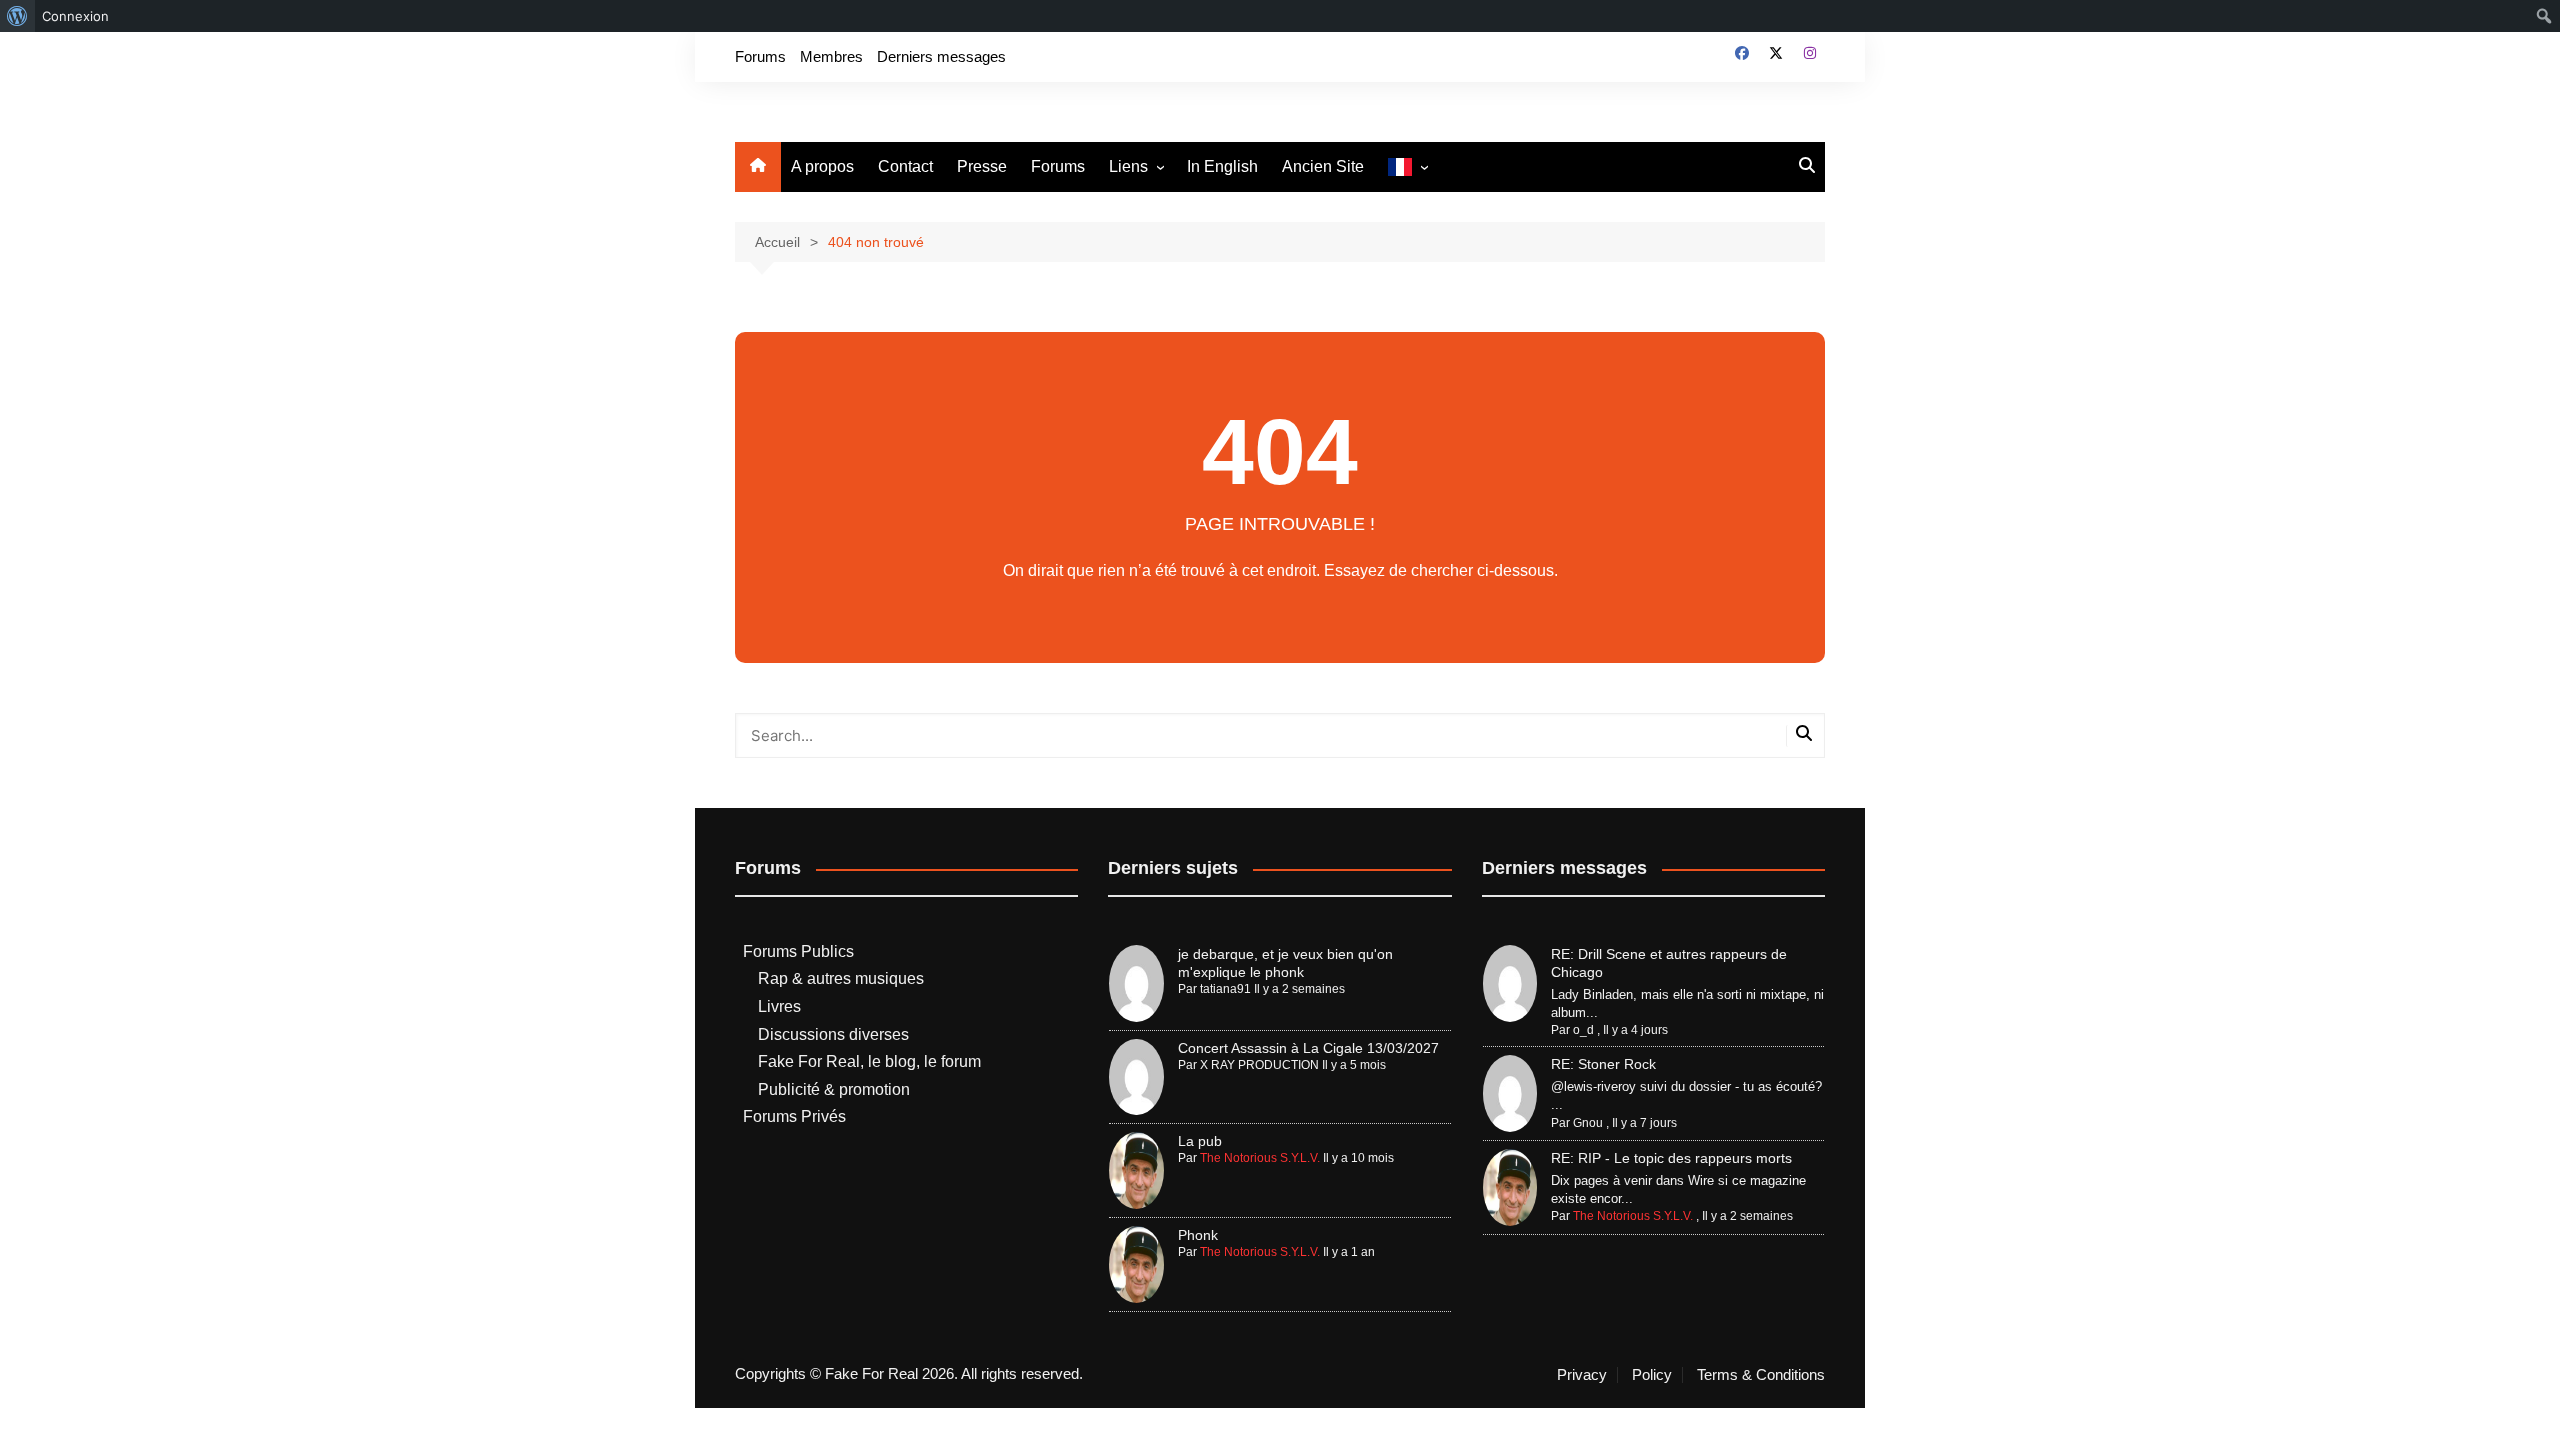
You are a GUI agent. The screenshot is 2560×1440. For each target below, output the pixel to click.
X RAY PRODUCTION (1259, 1065)
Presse (982, 166)
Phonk (1198, 1235)
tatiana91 (1225, 989)
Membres (831, 56)
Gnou (1588, 1123)
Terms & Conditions (1761, 1375)
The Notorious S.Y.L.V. (1260, 1158)
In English (1222, 166)
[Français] (1407, 167)
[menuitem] (17, 16)
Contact (905, 166)
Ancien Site (1323, 166)
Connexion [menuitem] (75, 16)
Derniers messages (941, 56)
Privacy (1582, 1375)
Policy (1652, 1375)
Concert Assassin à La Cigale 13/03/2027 (1308, 1048)
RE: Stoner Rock (1603, 1064)
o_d (1583, 1030)
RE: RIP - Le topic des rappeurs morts (1671, 1158)
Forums (760, 56)
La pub (1200, 1141)
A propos (822, 166)
